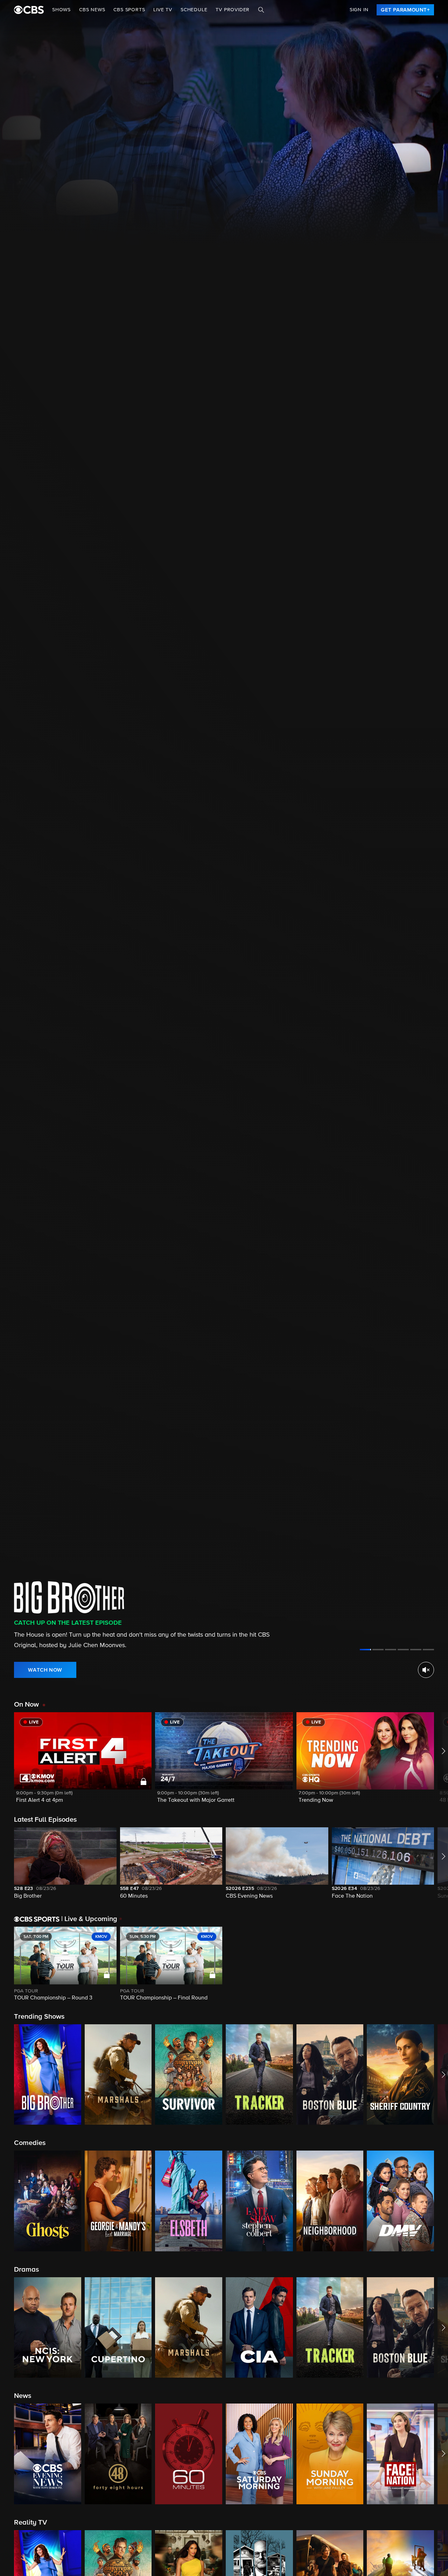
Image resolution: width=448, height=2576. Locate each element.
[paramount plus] (29, 10)
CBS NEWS (92, 10)
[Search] (261, 10)
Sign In (359, 10)
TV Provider (233, 10)
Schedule (194, 10)
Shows (61, 10)
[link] (405, 10)
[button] (83, 1762)
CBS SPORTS (129, 10)
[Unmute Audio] (426, 1670)
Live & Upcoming (89, 1919)
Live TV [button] (163, 10)
